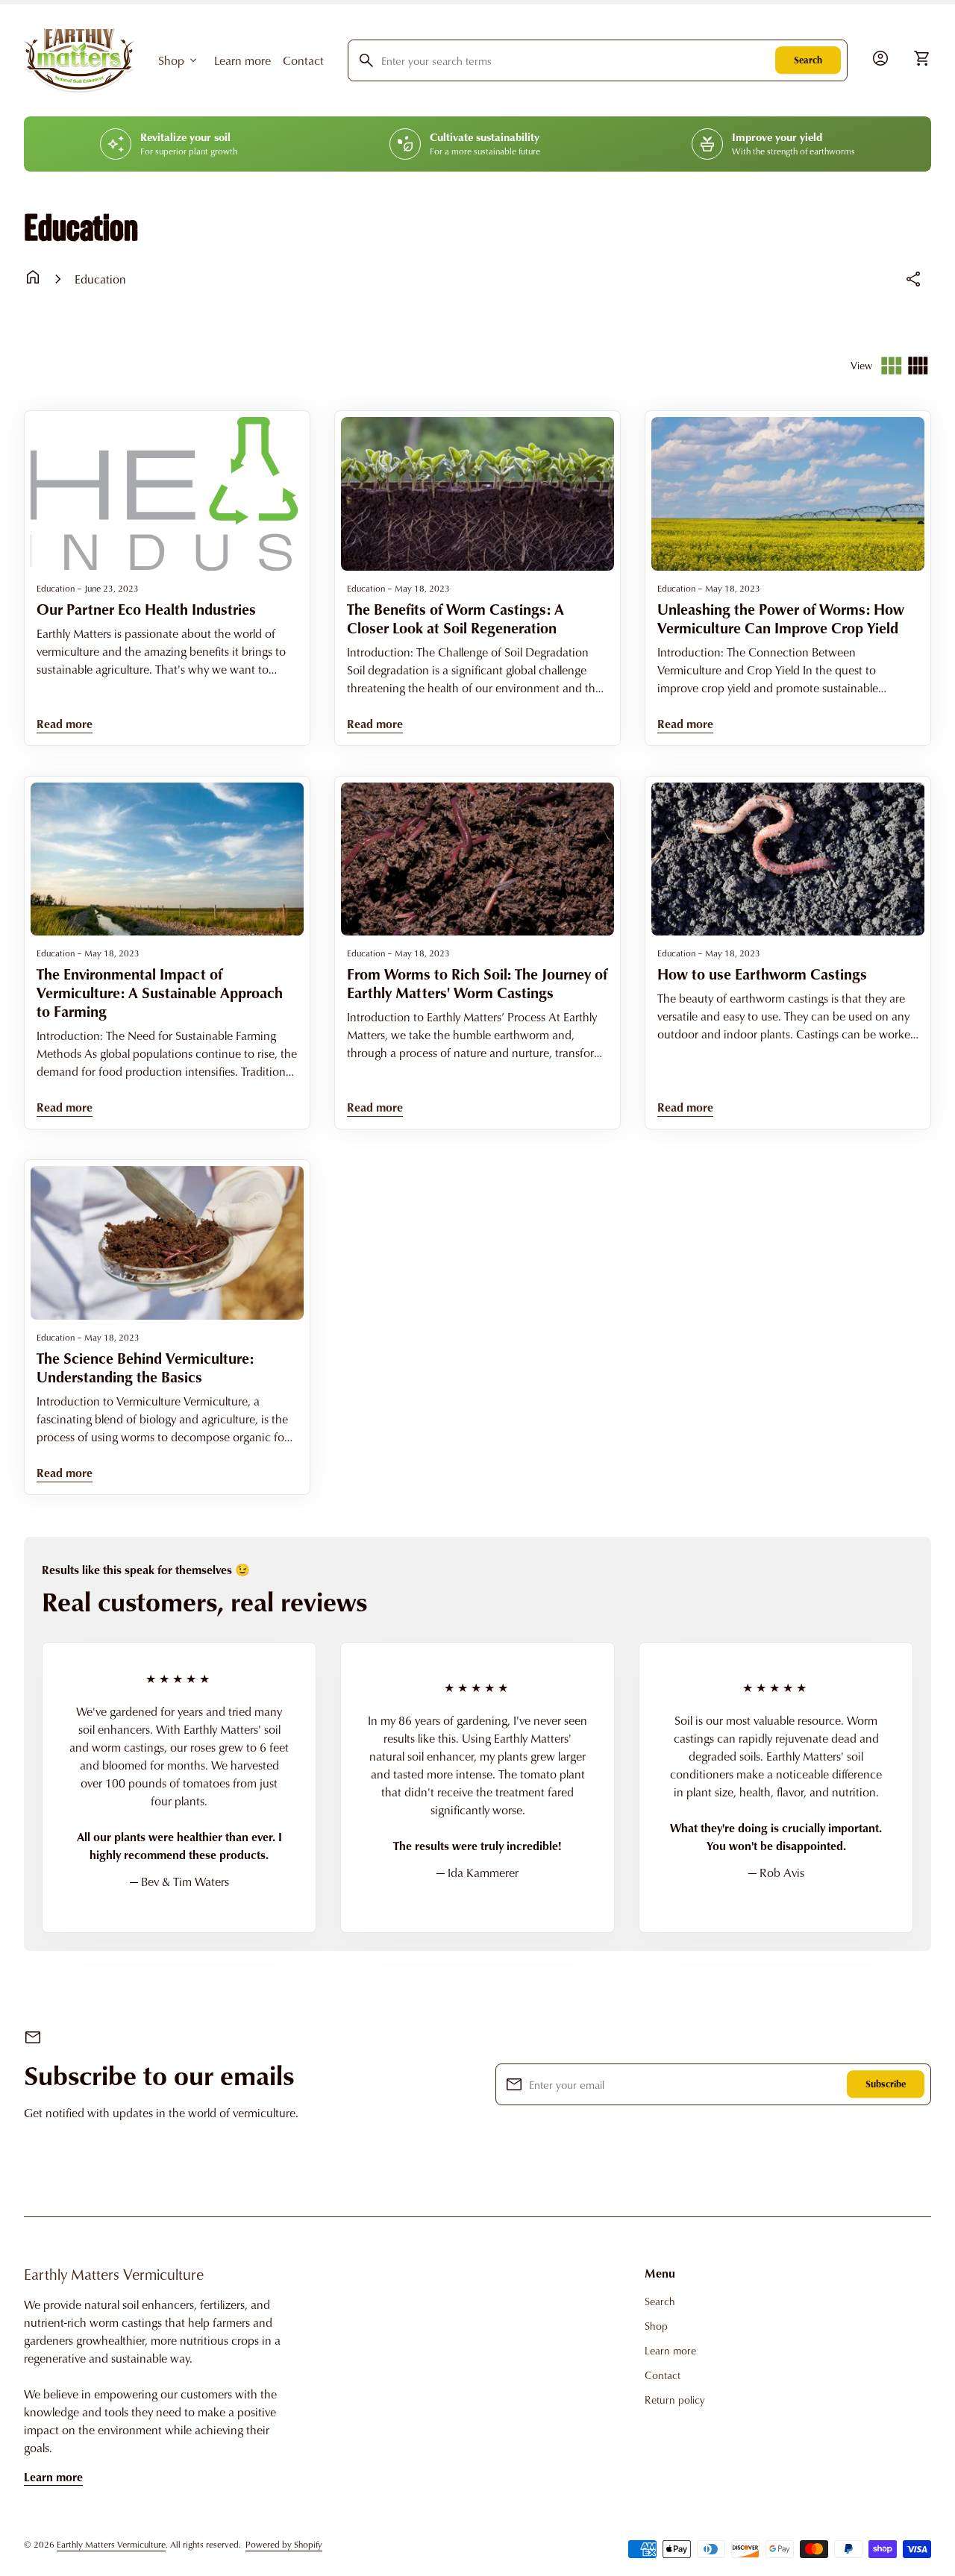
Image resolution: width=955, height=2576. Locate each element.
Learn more (242, 60)
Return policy (675, 2400)
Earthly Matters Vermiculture (114, 2274)
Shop (179, 60)
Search (808, 60)
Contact (303, 60)
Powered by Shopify (284, 2544)
